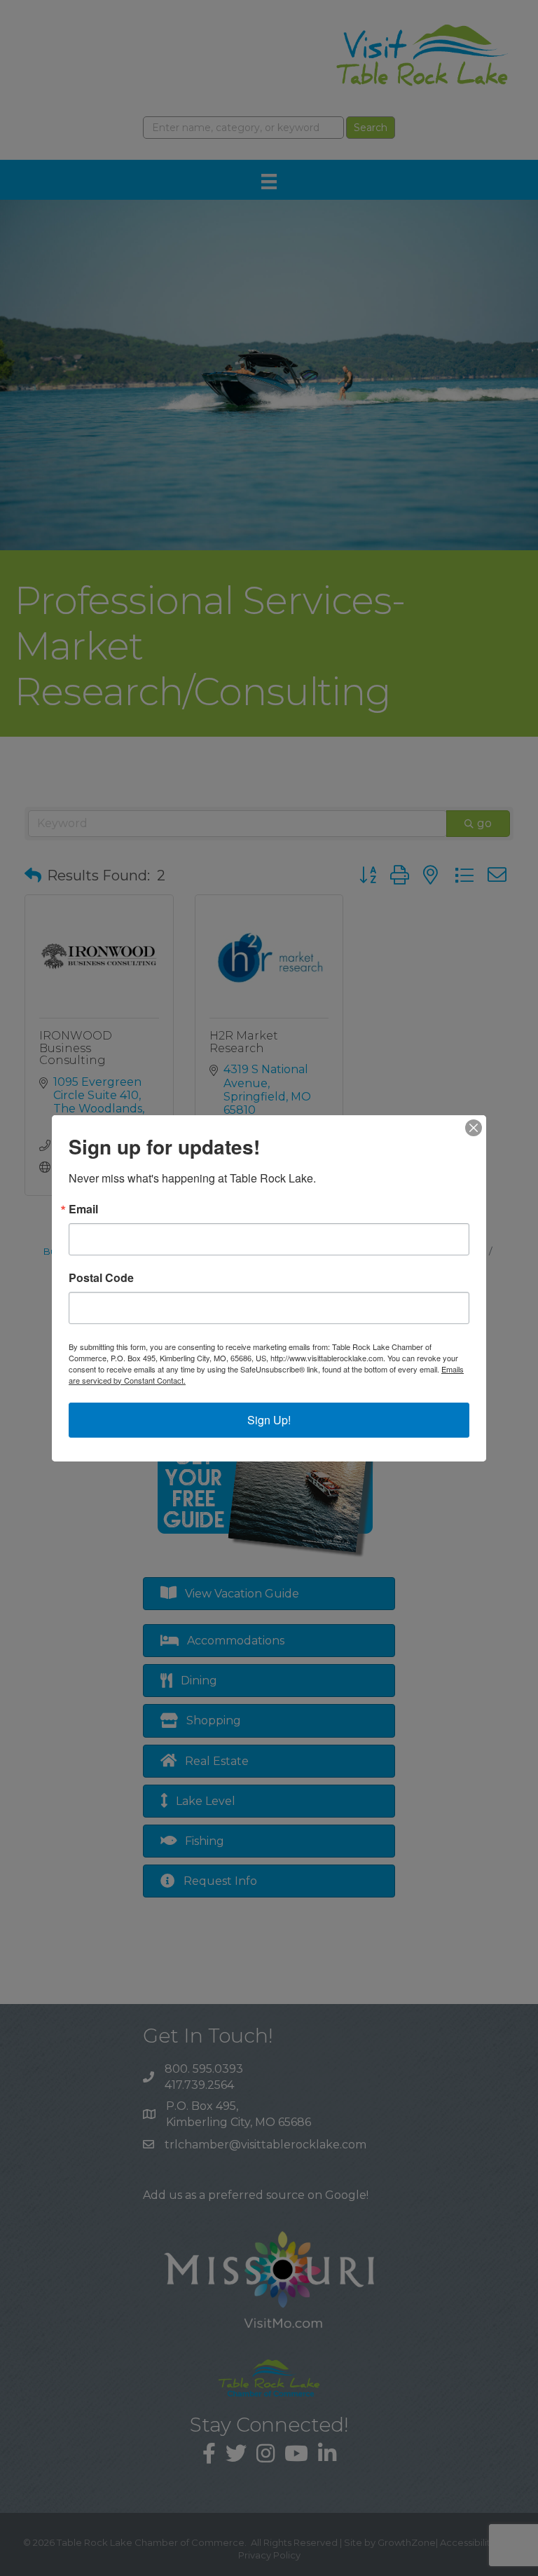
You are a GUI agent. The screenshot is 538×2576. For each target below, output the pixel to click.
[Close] (474, 1128)
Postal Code (101, 1278)
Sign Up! (269, 1420)
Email (83, 1209)
